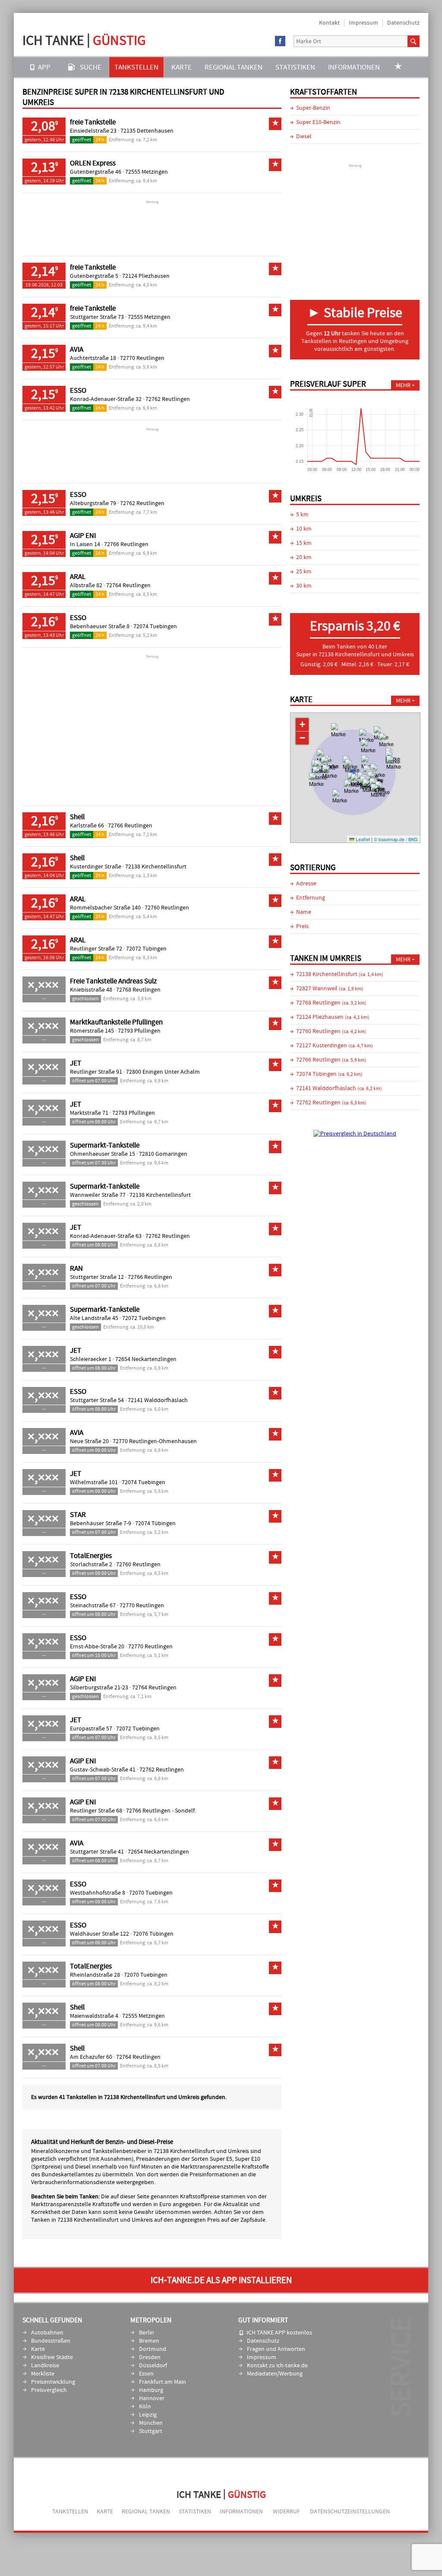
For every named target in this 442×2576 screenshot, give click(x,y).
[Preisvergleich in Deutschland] (355, 1134)
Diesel (304, 137)
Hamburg (151, 2390)
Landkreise (45, 2366)
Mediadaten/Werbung (275, 2374)
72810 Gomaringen (163, 1154)
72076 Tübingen (153, 1934)
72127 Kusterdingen (335, 1046)
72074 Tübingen (155, 1523)
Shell (77, 817)
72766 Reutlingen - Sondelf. (161, 1811)
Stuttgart (151, 2431)
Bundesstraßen (51, 2341)
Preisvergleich (49, 2390)
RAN (76, 1269)
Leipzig (148, 2415)
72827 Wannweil (330, 989)
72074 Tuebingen (155, 627)
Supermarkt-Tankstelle (105, 1145)
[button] (339, 736)
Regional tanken (234, 67)
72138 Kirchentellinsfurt (156, 867)
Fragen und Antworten (276, 2349)
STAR (78, 1515)
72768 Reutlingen (138, 990)
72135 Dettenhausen (147, 131)
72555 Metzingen (147, 172)
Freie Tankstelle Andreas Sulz (113, 981)
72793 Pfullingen (139, 1031)
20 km (304, 557)
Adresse (306, 884)
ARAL (78, 577)
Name (304, 912)
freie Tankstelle (93, 122)
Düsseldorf (153, 2366)
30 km (304, 586)
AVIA (77, 350)
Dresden (150, 2357)
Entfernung (311, 898)
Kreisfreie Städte (52, 2357)
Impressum (363, 23)
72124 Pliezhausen (146, 276)
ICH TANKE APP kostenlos (279, 2333)
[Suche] (414, 41)
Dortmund (153, 2349)
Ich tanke (84, 40)
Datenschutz (403, 23)
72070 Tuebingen (151, 1893)
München (151, 2423)
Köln (145, 2407)
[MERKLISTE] (398, 67)
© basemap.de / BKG (396, 839)
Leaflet (362, 839)
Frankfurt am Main (163, 2382)
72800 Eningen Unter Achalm (163, 1072)
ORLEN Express (93, 163)
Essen (146, 2374)
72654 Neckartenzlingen (146, 1359)
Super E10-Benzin (318, 122)
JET (76, 1063)
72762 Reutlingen (168, 399)
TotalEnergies (91, 1556)
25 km (304, 572)
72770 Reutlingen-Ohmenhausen (155, 1441)
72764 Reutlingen (128, 585)
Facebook (280, 41)
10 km (304, 529)
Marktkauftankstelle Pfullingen (116, 1022)
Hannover (152, 2398)
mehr (403, 385)
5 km (302, 515)
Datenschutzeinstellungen (350, 2512)
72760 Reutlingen (167, 908)
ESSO (78, 391)
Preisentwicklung (53, 2382)
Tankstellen (136, 67)
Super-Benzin (313, 108)
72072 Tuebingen (144, 1318)
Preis (302, 926)
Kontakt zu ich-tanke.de (277, 2366)
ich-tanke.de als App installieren (221, 2280)
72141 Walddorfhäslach (158, 1400)
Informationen (354, 67)
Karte (182, 67)
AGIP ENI (83, 536)
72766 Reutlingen (126, 544)
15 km (304, 543)
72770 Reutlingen (142, 358)
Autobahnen (47, 2333)
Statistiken (295, 67)
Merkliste (43, 2374)
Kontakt (329, 23)
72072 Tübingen (146, 949)
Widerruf (286, 2512)
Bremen (149, 2341)
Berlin (147, 2333)
